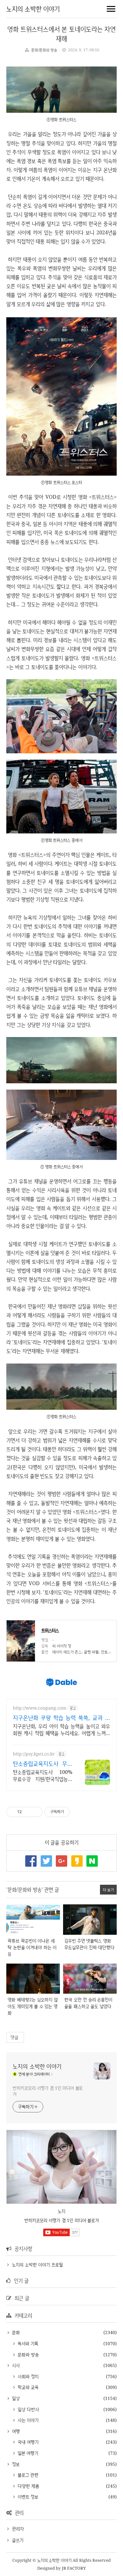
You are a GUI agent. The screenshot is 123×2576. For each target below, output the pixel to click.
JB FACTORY (74, 2568)
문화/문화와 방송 (44, 50)
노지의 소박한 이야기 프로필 (37, 2265)
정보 (15, 2464)
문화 (15, 2332)
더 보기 (108, 1890)
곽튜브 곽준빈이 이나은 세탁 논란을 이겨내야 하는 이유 (32, 1947)
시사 (15, 2365)
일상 (15, 2398)
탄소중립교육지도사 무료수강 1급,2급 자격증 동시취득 (43, 1763)
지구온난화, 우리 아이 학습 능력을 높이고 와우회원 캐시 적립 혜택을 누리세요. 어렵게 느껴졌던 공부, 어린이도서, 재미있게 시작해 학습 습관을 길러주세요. (61, 1730)
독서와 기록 (27, 2343)
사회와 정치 (27, 2376)
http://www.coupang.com (40, 1708)
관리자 (18, 2529)
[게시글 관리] (35, 1812)
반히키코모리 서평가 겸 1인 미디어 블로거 (48, 2091)
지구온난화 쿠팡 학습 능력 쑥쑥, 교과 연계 (61, 1718)
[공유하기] (28, 1812)
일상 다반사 (28, 2409)
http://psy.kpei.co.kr (34, 1754)
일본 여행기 (27, 2453)
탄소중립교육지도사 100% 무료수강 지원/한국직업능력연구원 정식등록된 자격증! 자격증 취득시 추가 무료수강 (43, 1775)
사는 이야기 (27, 2420)
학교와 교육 (27, 2387)
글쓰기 (18, 2540)
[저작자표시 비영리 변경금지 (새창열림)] (78, 1812)
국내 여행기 (27, 2442)
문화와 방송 (27, 2354)
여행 (15, 2431)
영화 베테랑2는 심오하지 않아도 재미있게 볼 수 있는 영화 (33, 2006)
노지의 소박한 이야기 (33, 9)
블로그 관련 (27, 2475)
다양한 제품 (28, 2486)
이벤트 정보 (27, 2497)
